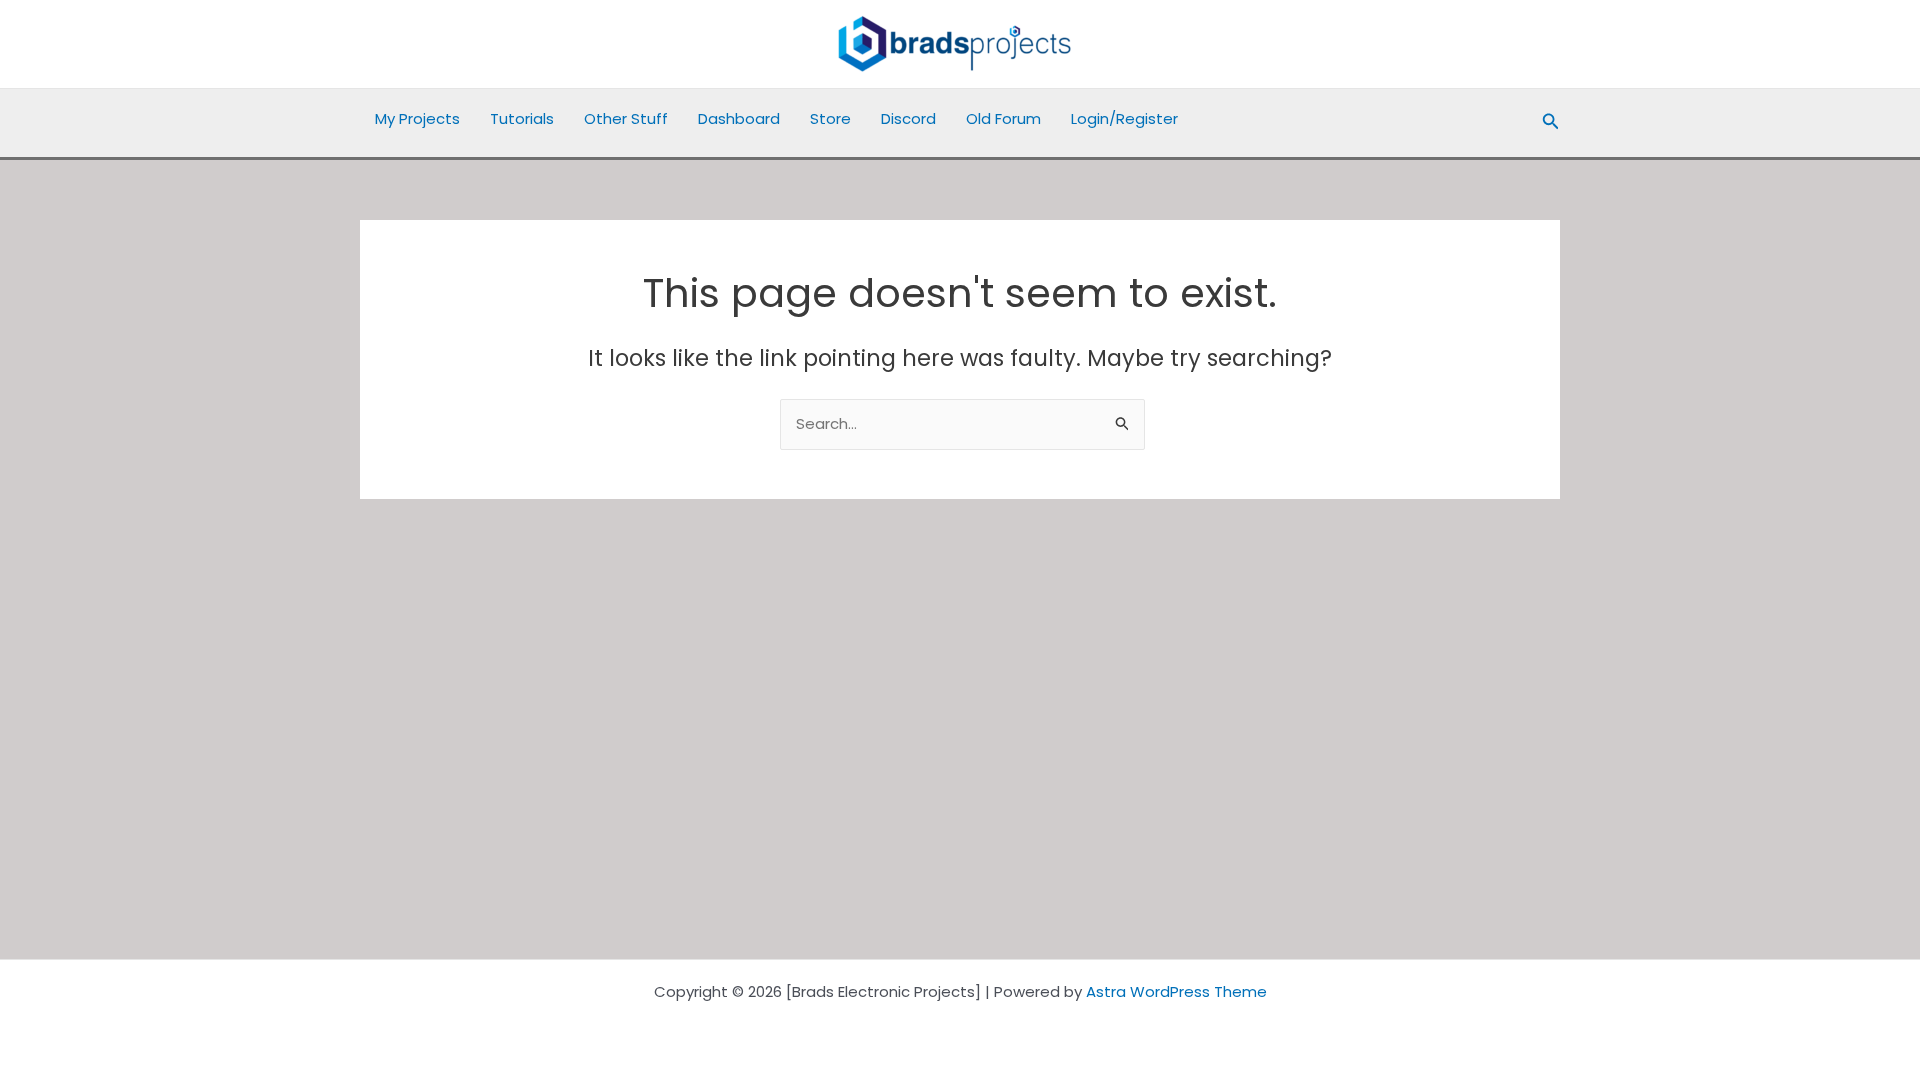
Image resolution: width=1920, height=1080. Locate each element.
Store (830, 118)
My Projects (417, 118)
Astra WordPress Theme (1176, 991)
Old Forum (1003, 118)
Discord (908, 118)
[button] (1551, 123)
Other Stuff (626, 118)
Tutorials (522, 118)
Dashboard (739, 118)
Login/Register (1124, 118)
